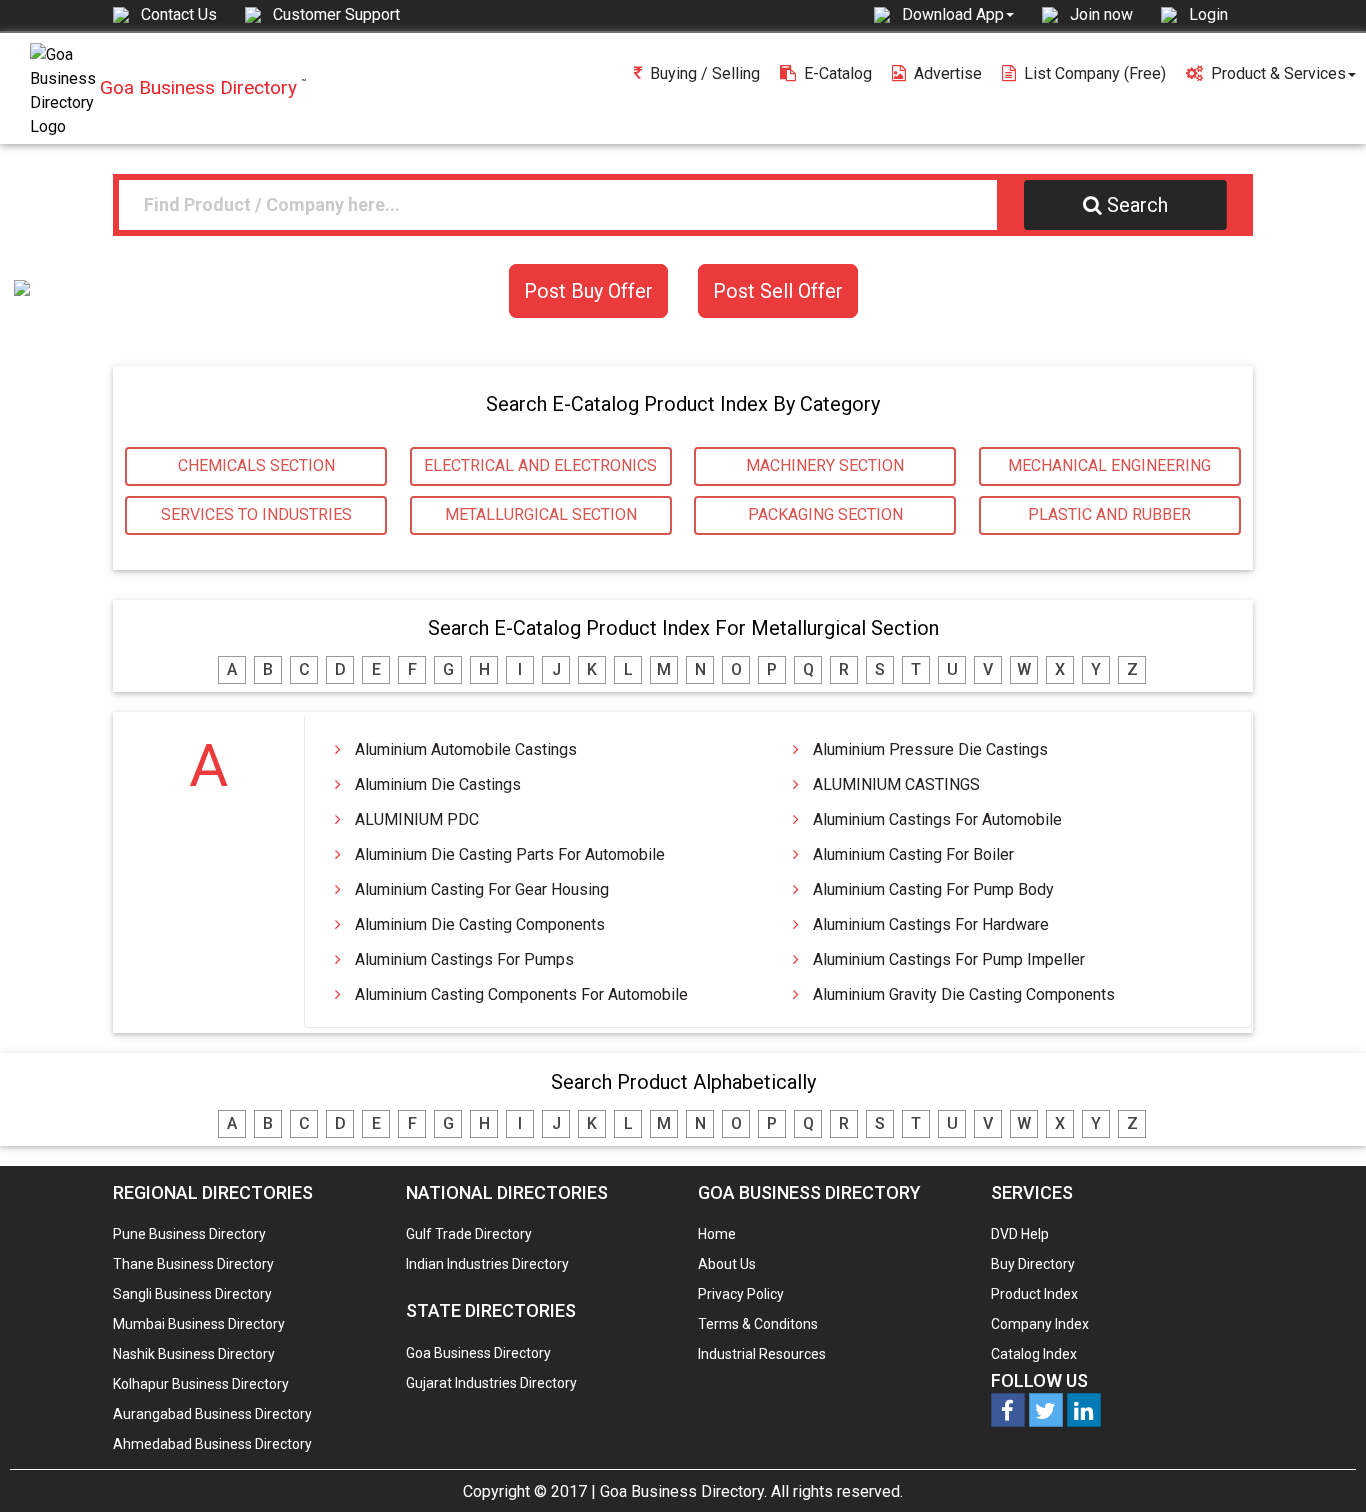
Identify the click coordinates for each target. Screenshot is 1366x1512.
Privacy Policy (741, 1294)
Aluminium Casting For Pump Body (933, 889)
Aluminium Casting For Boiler (913, 854)
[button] (958, 14)
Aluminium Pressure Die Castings (930, 749)
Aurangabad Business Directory (212, 1414)
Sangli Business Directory (192, 1294)
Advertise (948, 73)
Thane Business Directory (193, 1264)
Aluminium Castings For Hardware (931, 924)
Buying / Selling (705, 73)
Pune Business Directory (189, 1234)
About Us (727, 1264)
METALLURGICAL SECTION (541, 514)
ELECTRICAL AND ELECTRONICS (540, 465)
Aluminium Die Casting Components (480, 924)
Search (1137, 205)
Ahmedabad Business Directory (212, 1444)
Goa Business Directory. (683, 1491)
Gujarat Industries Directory (491, 1383)
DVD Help (1020, 1234)
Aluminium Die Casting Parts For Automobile (510, 854)
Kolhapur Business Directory (201, 1384)
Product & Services (1278, 73)
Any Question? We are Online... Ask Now (1320, 1465)
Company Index (1040, 1324)
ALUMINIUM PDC (417, 819)
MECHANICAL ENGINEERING (1109, 465)
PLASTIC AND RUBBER (1109, 514)
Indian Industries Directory (487, 1264)
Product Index (1034, 1294)
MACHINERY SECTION (825, 465)
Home (717, 1234)
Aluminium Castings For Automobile (937, 819)
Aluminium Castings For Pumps (464, 959)
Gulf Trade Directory (469, 1234)
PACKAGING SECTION (825, 514)
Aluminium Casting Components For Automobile (521, 994)
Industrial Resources (762, 1354)
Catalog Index (1034, 1354)
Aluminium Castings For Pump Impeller (949, 959)
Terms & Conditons (758, 1324)
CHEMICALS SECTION (256, 465)
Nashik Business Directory (194, 1354)
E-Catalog (838, 73)
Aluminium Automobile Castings (466, 749)
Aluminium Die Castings (438, 784)
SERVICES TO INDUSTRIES (256, 514)
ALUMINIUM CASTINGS (896, 784)
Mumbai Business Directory (199, 1324)
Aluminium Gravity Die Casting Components (964, 994)
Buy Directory (1033, 1264)
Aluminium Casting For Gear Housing (482, 889)
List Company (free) (1095, 73)
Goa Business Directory (478, 1353)
